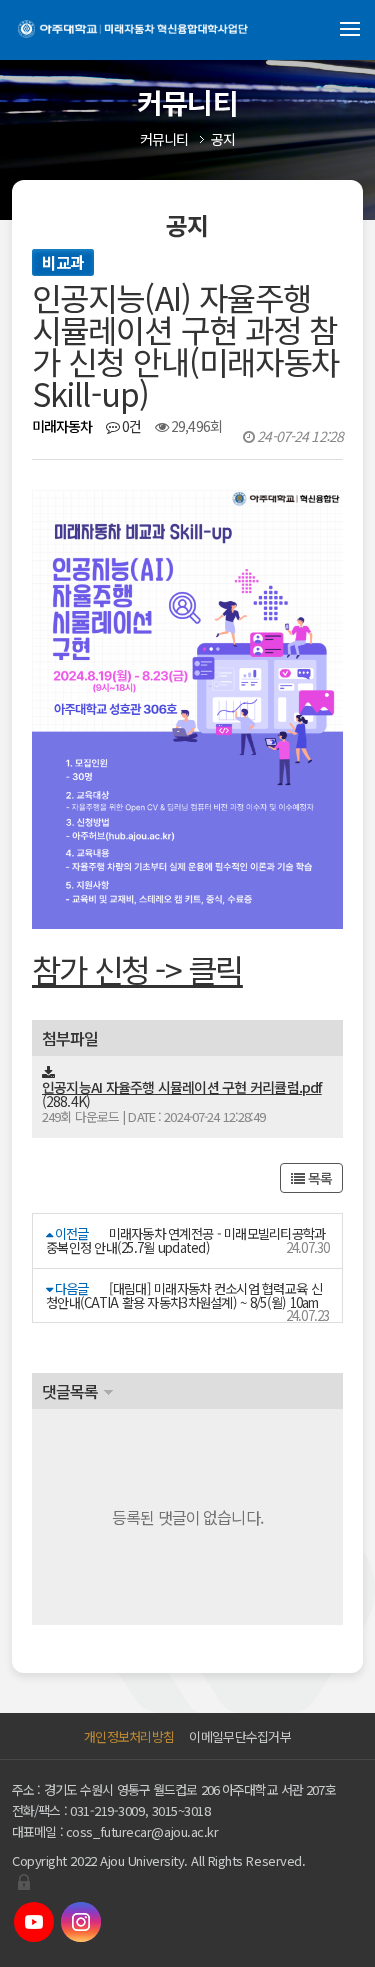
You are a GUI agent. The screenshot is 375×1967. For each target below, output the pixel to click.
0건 (130, 426)
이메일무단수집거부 (240, 1736)
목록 (318, 1178)
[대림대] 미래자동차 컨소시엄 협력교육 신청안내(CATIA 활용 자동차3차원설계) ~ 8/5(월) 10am (184, 1295)
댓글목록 (70, 1391)
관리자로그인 (24, 1882)
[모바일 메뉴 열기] (350, 29)
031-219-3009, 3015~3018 (140, 1810)
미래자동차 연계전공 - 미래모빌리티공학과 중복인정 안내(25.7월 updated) (186, 1240)
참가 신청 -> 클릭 (137, 969)
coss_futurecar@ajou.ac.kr (142, 1831)
